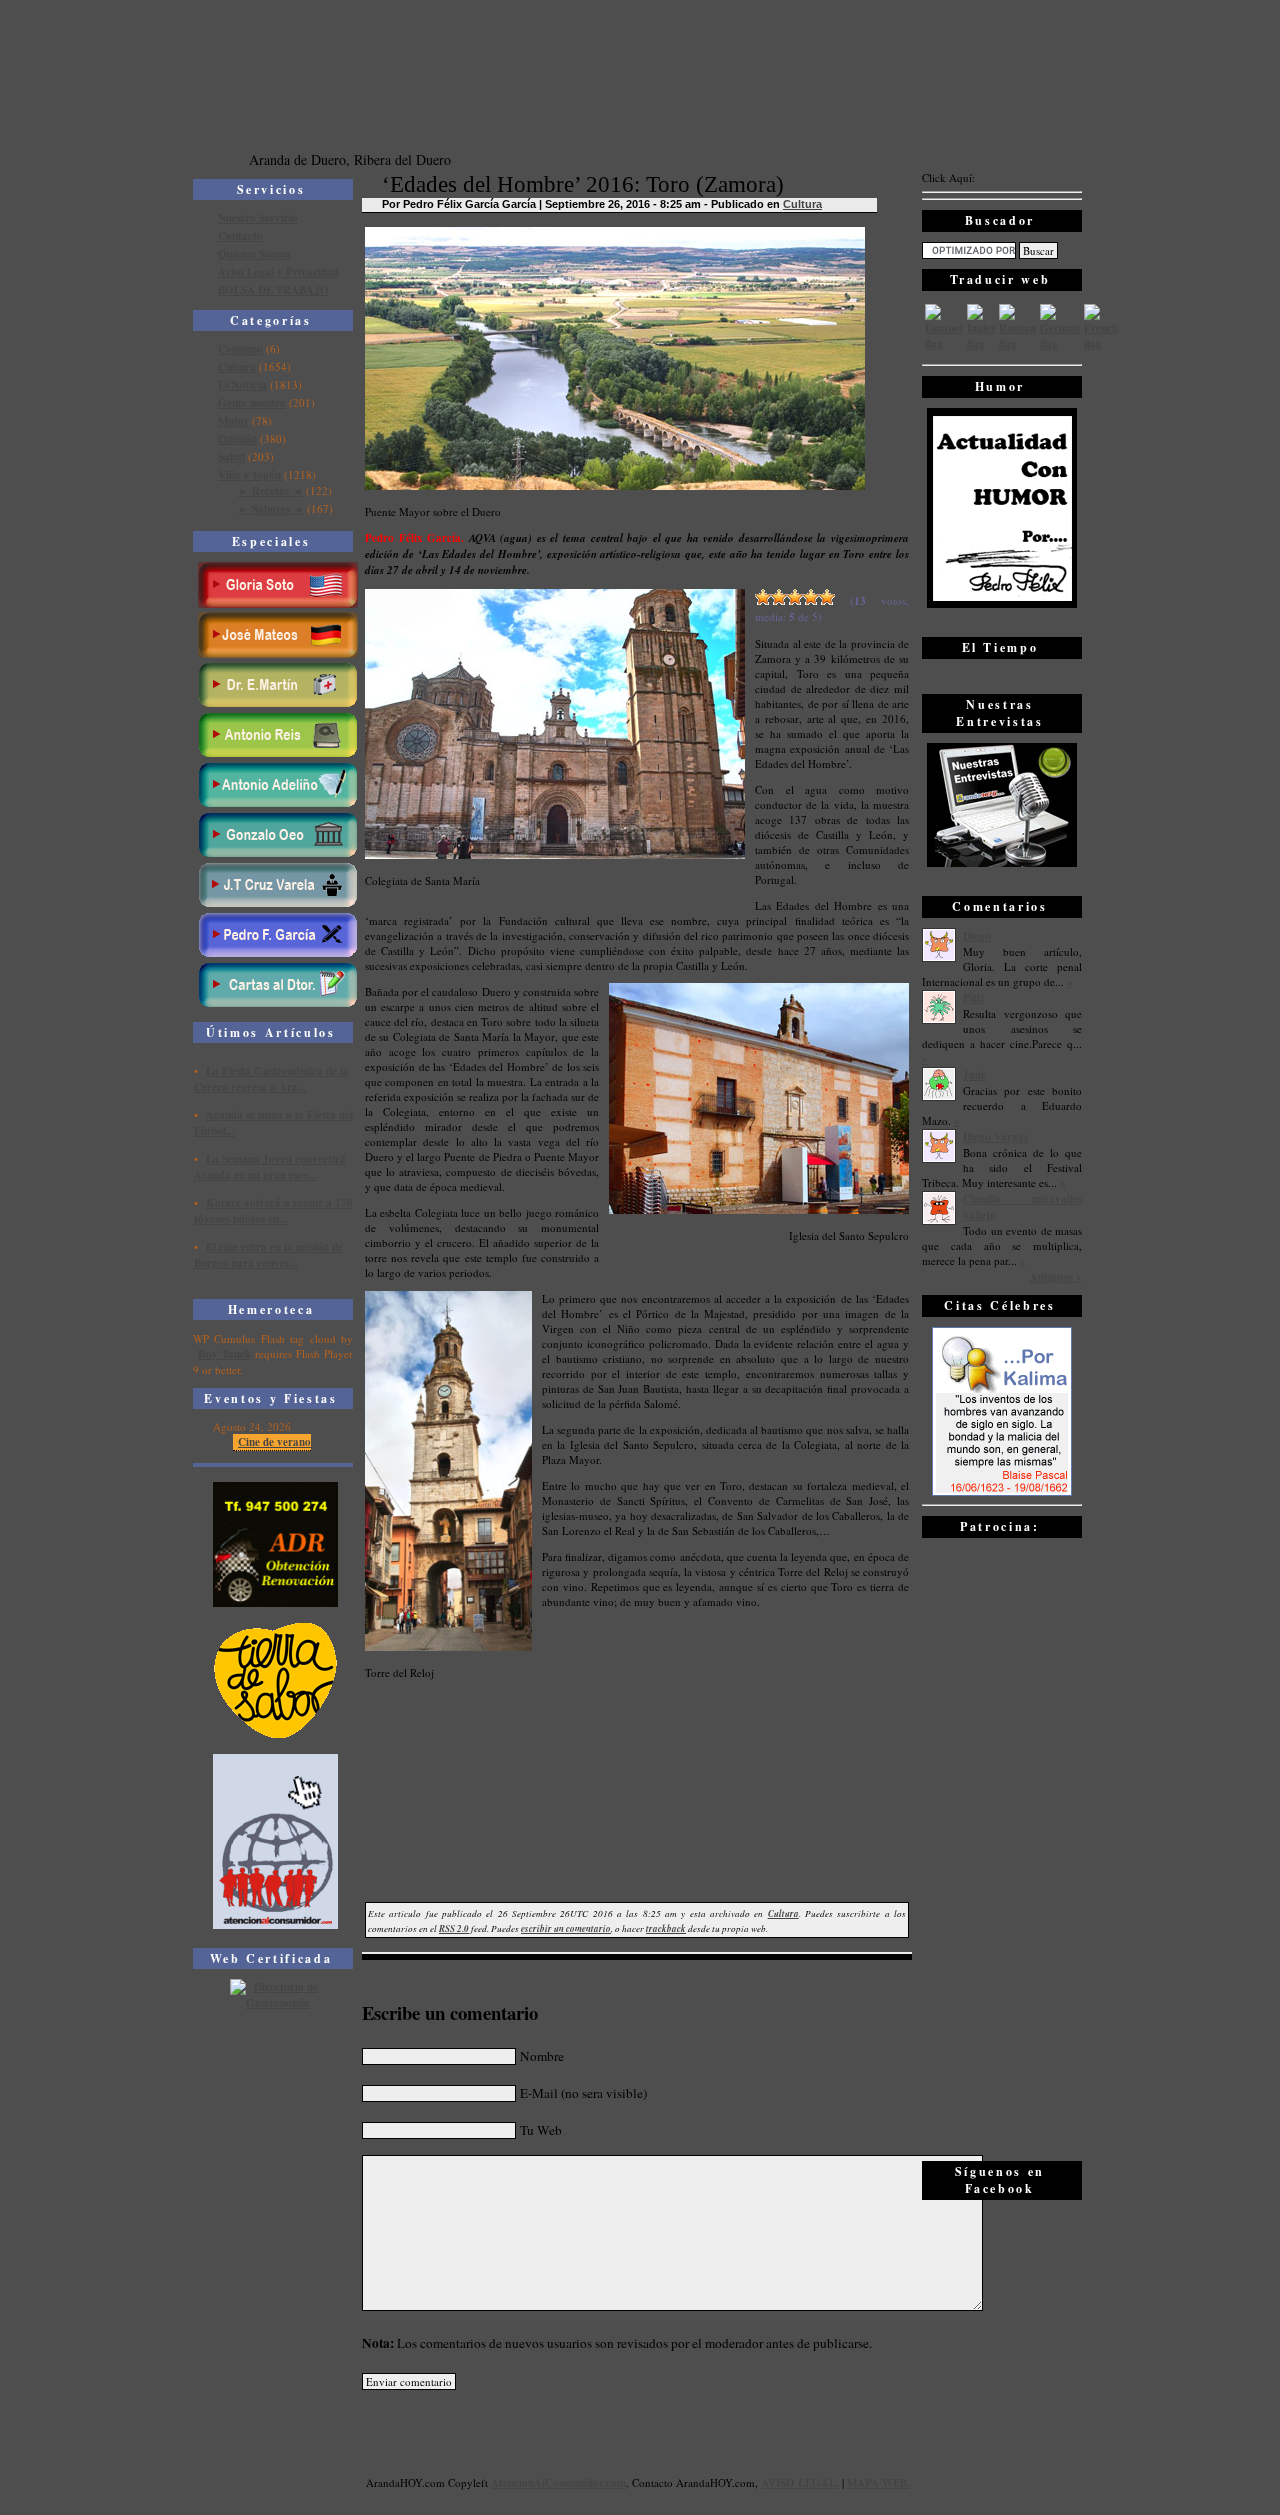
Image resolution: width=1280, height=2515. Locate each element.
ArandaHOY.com (715, 2482)
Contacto (240, 236)
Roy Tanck (224, 1354)
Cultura (237, 367)
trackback (666, 1928)
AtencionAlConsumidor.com (558, 2483)
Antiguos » (1056, 1277)
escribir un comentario (566, 1928)
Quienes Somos (254, 254)
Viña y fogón (249, 475)
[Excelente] (827, 597)
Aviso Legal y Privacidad (278, 272)
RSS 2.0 (454, 1928)
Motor (233, 421)
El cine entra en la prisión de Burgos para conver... (268, 1255)
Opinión (237, 439)
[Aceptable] (779, 597)
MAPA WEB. (878, 2483)
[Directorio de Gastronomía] (276, 2003)
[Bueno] (795, 597)
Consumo (240, 349)
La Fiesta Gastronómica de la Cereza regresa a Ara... (271, 1079)
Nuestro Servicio (258, 218)
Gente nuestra (252, 403)
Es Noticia (242, 385)
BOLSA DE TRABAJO (273, 290)
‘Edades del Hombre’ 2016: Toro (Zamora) (583, 184)
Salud (231, 457)
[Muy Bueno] (811, 597)
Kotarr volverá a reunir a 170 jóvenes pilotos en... (273, 1211)
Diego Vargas (995, 1137)
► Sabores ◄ (271, 509)
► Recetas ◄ (270, 491)
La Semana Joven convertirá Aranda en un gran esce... (270, 1167)
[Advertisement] (1002, 1848)
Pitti (973, 998)
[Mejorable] (763, 597)
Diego (977, 936)
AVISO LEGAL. (800, 2483)
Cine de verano (274, 1442)
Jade (974, 1075)
